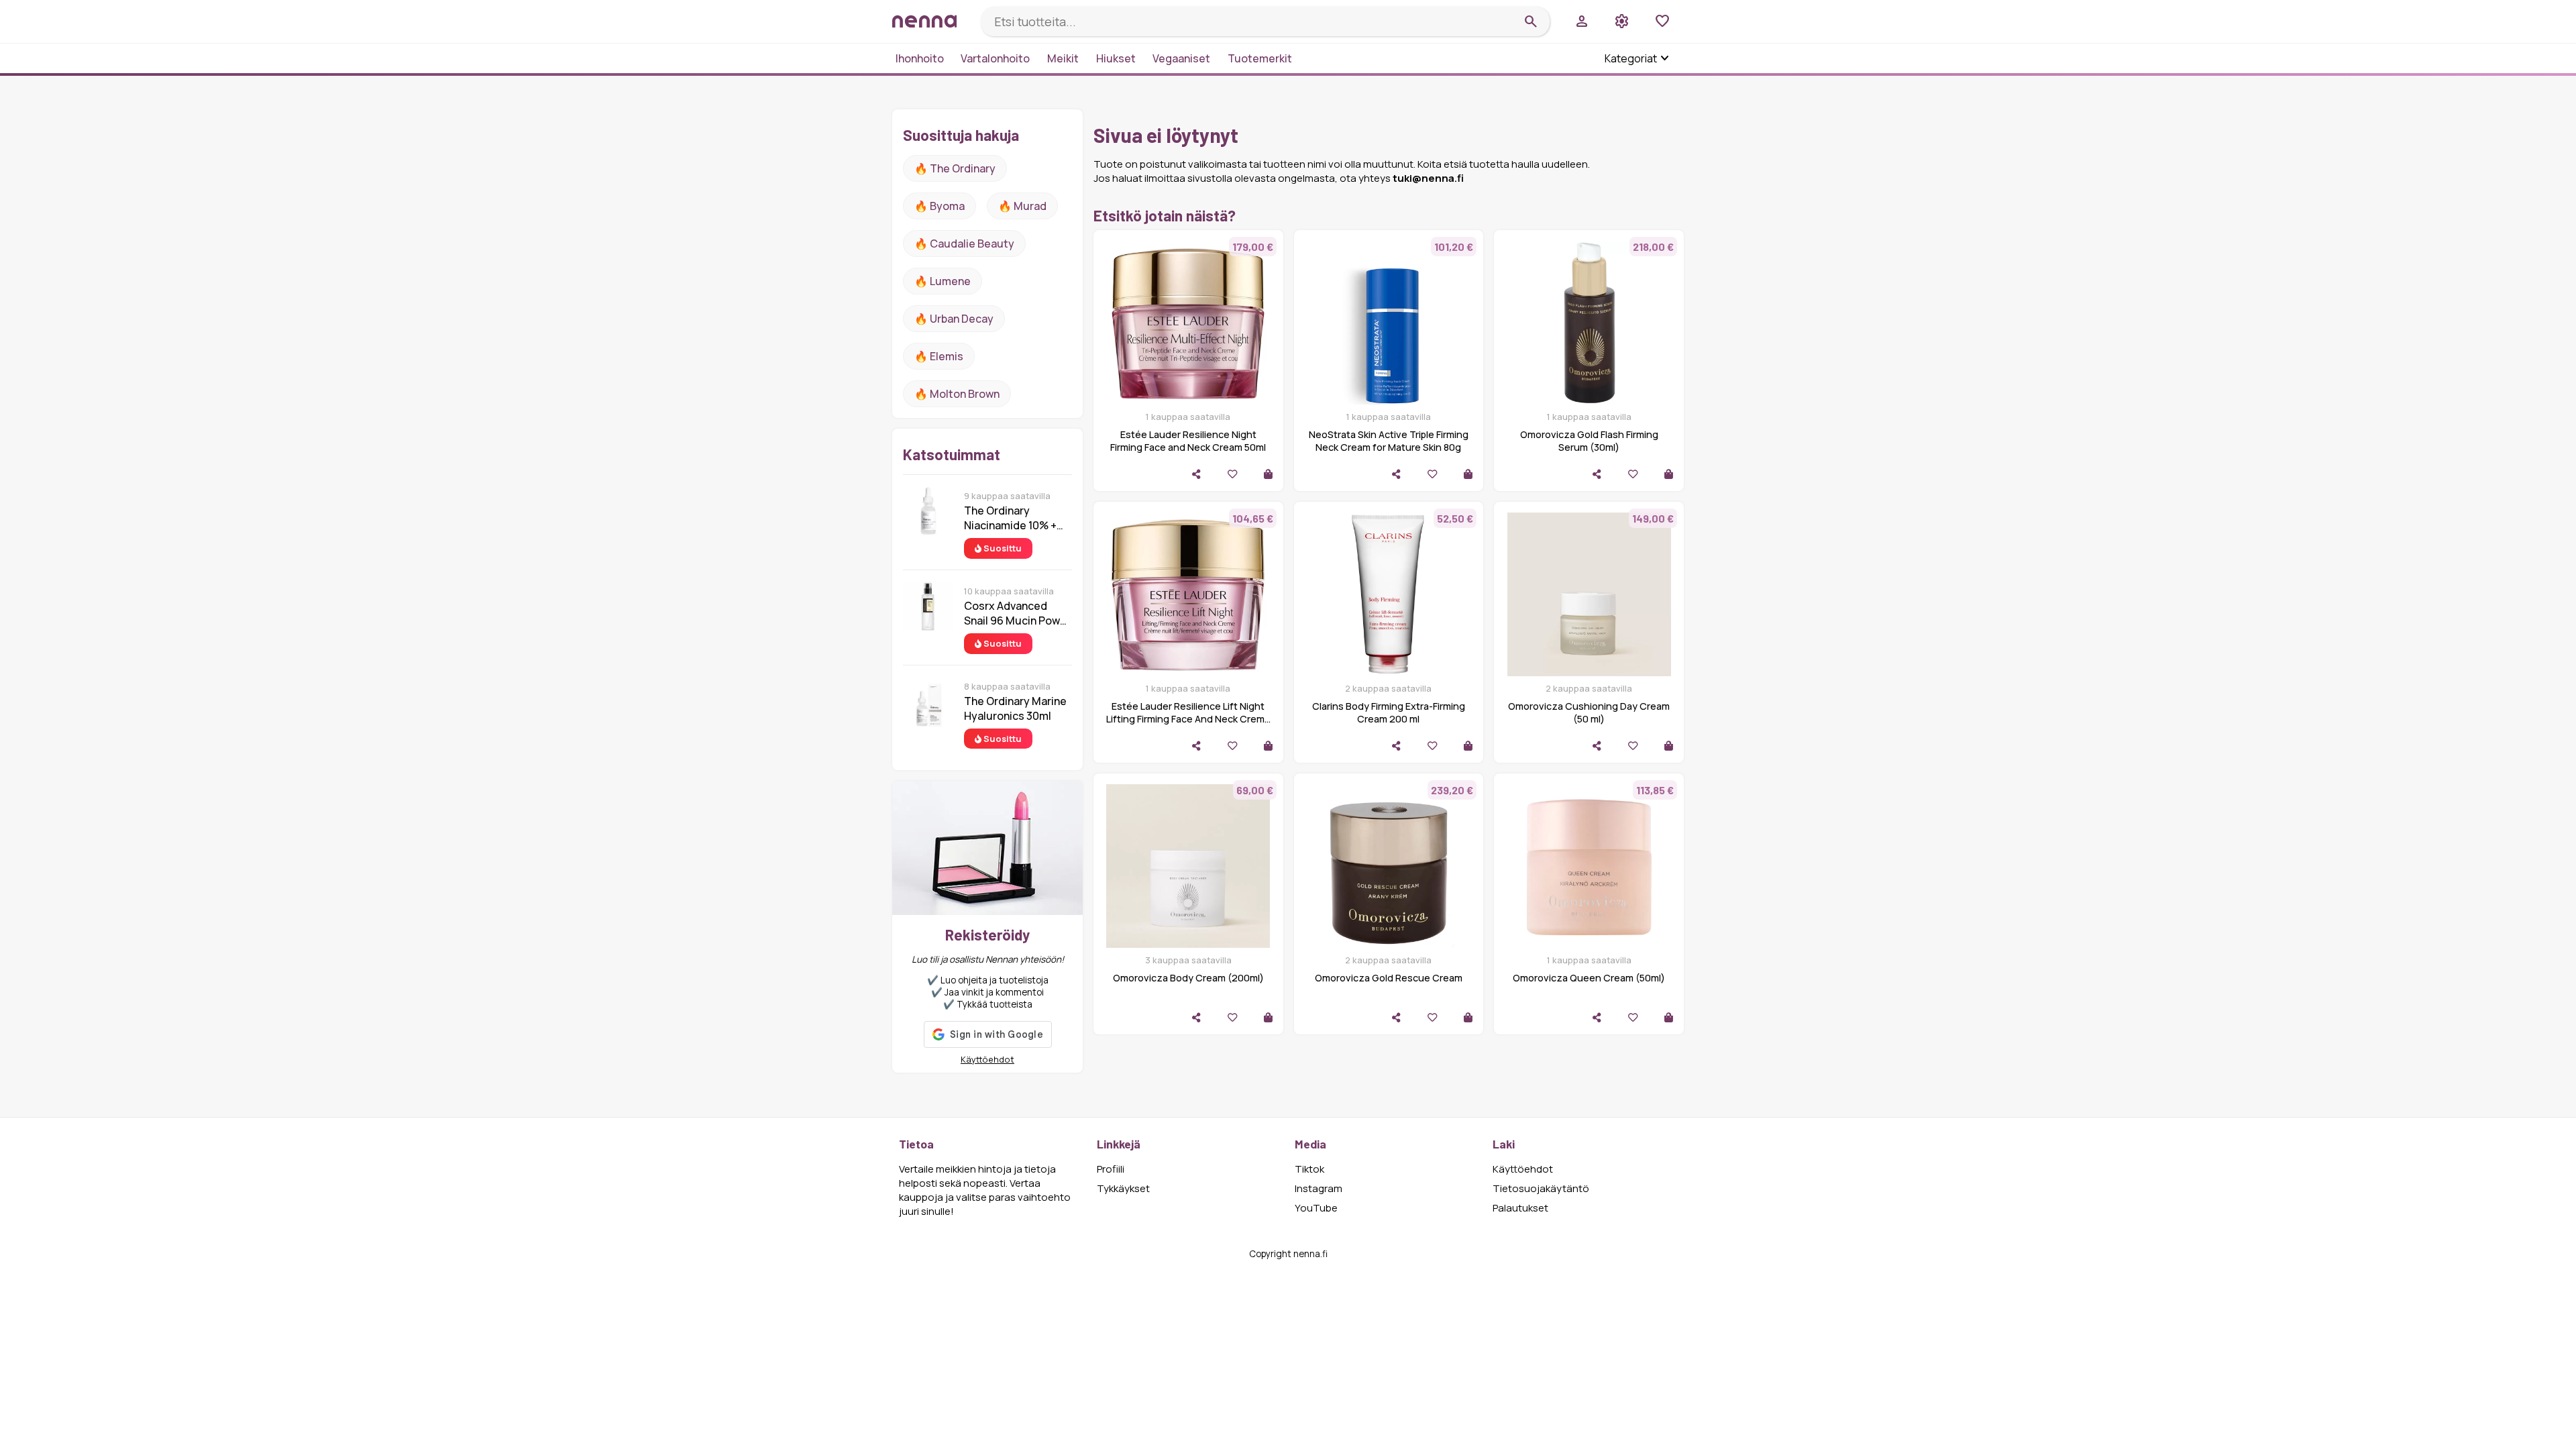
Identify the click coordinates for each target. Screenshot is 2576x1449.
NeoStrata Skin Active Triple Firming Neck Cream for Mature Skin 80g (1389, 441)
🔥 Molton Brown (957, 394)
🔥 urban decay (954, 319)
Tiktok (1309, 1169)
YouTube (1316, 1208)
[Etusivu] (931, 21)
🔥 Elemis (939, 356)
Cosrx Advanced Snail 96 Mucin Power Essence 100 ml (1017, 613)
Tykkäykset (1123, 1188)
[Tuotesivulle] (1268, 474)
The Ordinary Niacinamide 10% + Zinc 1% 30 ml (1010, 518)
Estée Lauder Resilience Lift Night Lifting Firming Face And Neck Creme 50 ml (1188, 719)
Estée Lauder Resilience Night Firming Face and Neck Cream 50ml (1188, 441)
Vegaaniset (1181, 58)
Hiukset (1116, 58)
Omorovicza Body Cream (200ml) (1188, 978)
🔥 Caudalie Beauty (964, 244)
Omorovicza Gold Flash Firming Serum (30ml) (1589, 441)
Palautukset (1520, 1208)
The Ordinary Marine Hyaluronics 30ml (1015, 708)
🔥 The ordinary (955, 168)
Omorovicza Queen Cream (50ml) (1589, 978)
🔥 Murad (1022, 206)
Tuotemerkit (1260, 58)
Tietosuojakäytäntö (1541, 1188)
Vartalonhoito (995, 58)
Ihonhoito (920, 58)
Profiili (1111, 1169)
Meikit (1063, 58)
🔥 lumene (943, 281)
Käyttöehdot (987, 1059)
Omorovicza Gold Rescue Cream (1389, 978)
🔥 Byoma (940, 206)
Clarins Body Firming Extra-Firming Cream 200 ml (1389, 712)
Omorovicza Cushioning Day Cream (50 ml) (1589, 712)
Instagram (1319, 1188)
